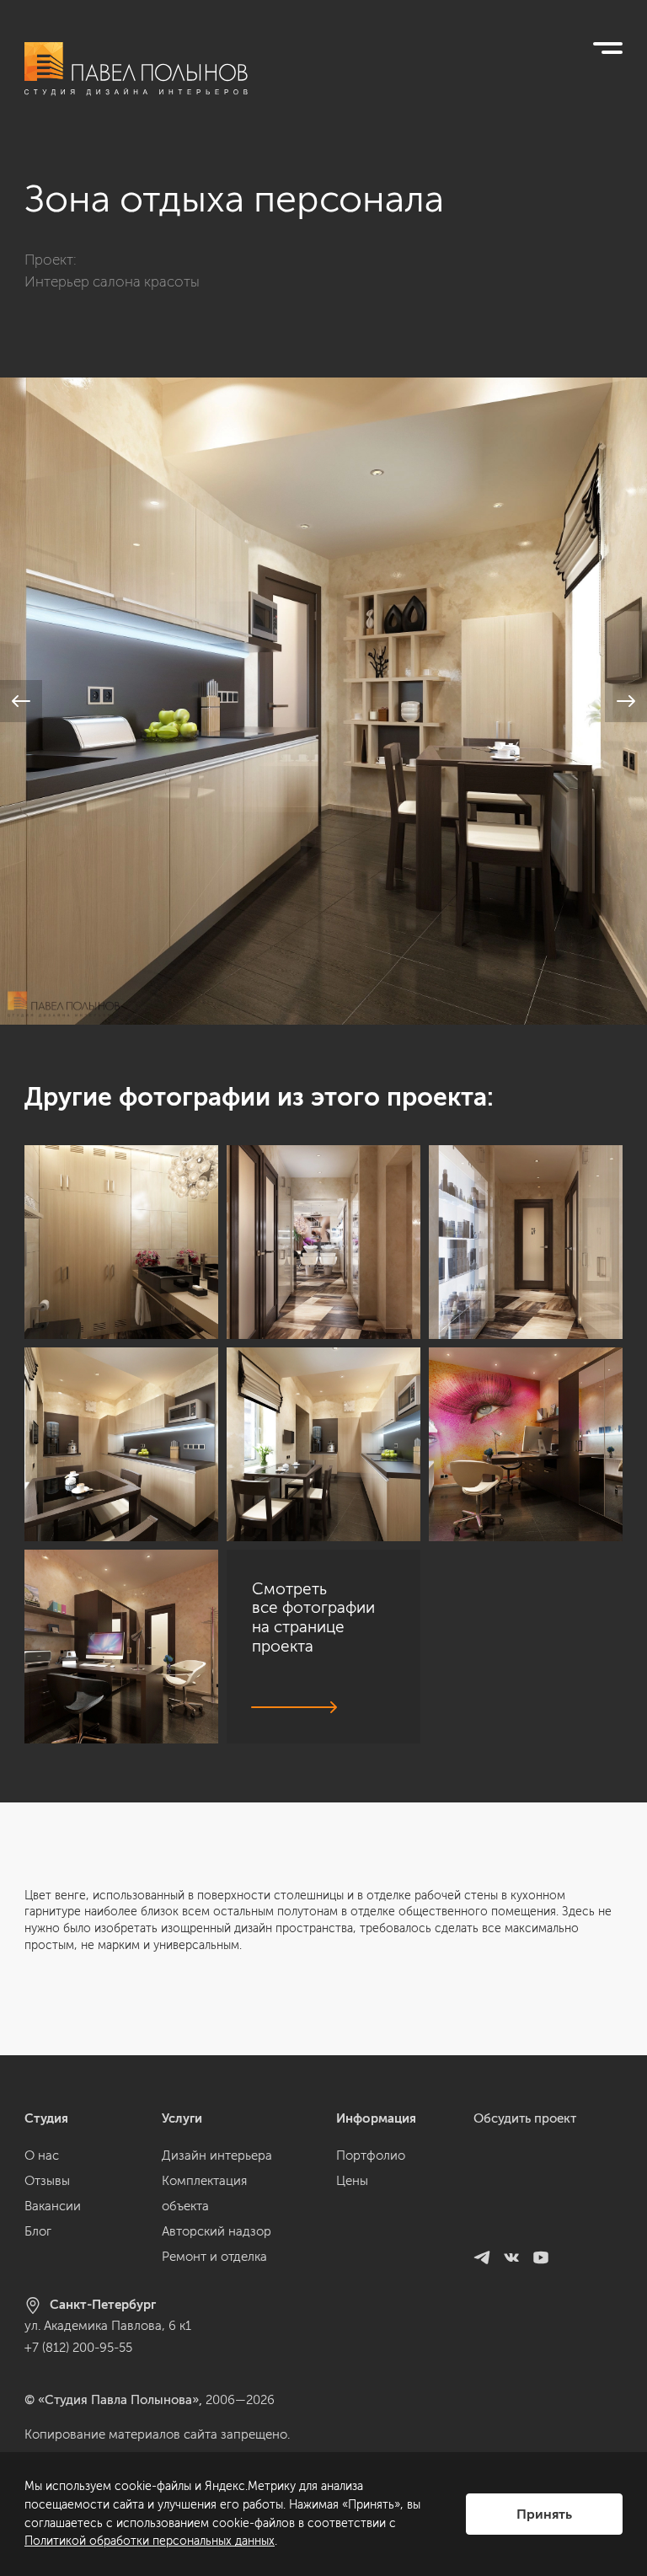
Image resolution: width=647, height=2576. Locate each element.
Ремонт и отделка (214, 2257)
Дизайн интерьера (217, 2156)
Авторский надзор (217, 2231)
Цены (352, 2181)
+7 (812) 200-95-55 (78, 2348)
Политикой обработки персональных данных (150, 2541)
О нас (42, 2156)
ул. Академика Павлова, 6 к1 (108, 2326)
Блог (38, 2231)
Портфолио (371, 2156)
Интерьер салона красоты (112, 281)
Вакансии (53, 2206)
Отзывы (47, 2181)
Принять (544, 2514)
